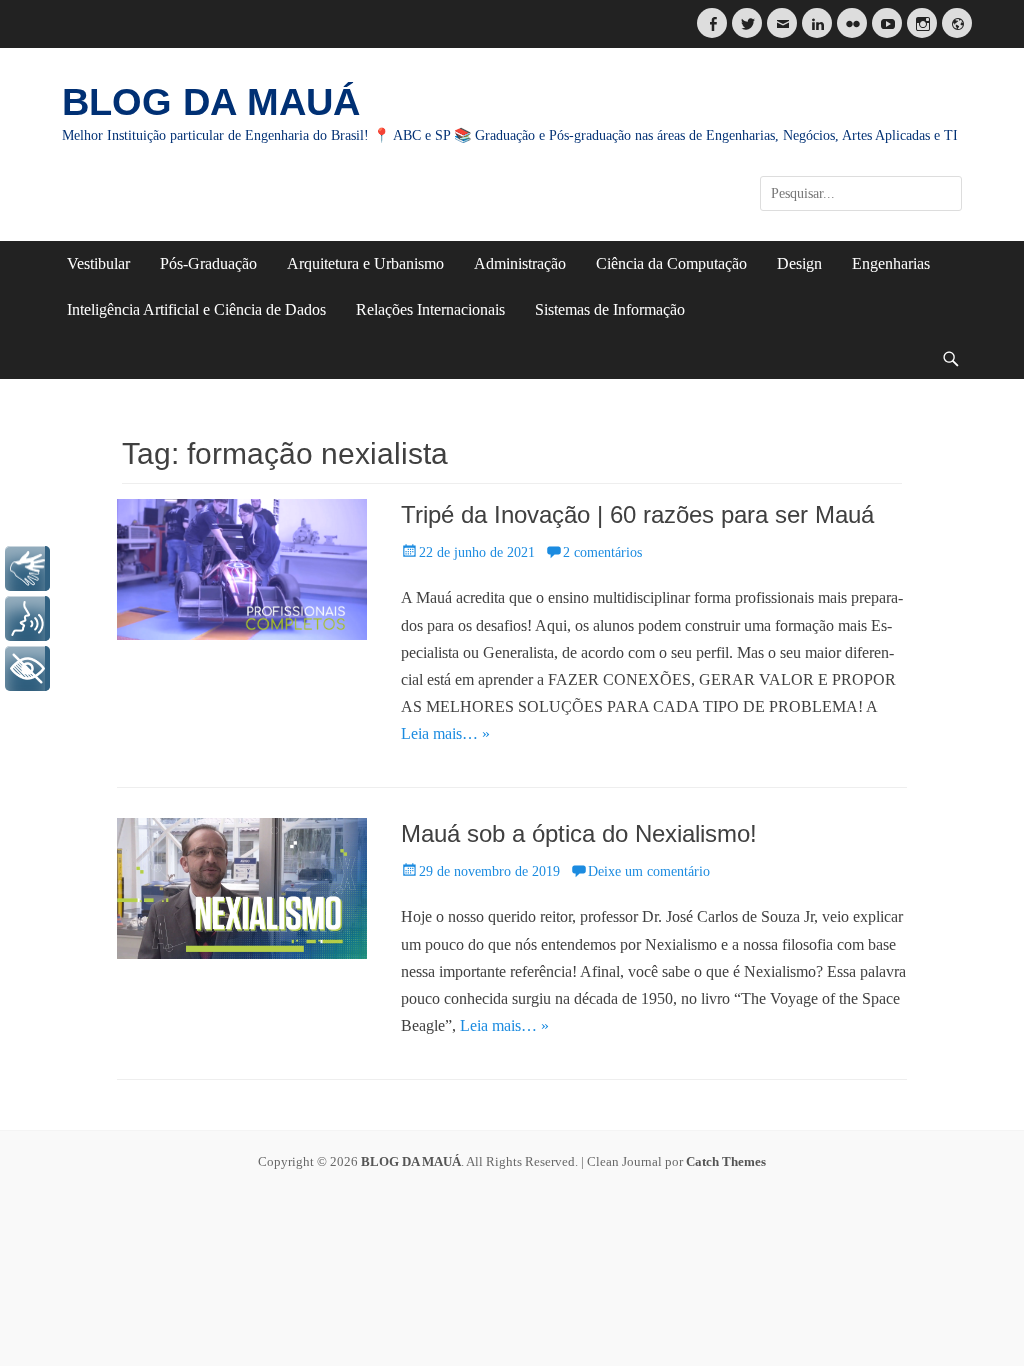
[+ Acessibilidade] (27, 668)
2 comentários (602, 552)
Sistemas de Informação (610, 309)
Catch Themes (726, 1161)
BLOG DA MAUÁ (211, 102)
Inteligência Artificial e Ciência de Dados (196, 309)
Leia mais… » (445, 733)
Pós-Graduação (208, 263)
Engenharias (891, 263)
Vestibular (98, 263)
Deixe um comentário (649, 871)
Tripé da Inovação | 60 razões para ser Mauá (637, 514)
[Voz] (27, 618)
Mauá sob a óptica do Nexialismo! (579, 833)
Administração (520, 263)
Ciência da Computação (671, 263)
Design (799, 263)
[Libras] (27, 568)
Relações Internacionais (430, 309)
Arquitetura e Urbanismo (365, 263)
